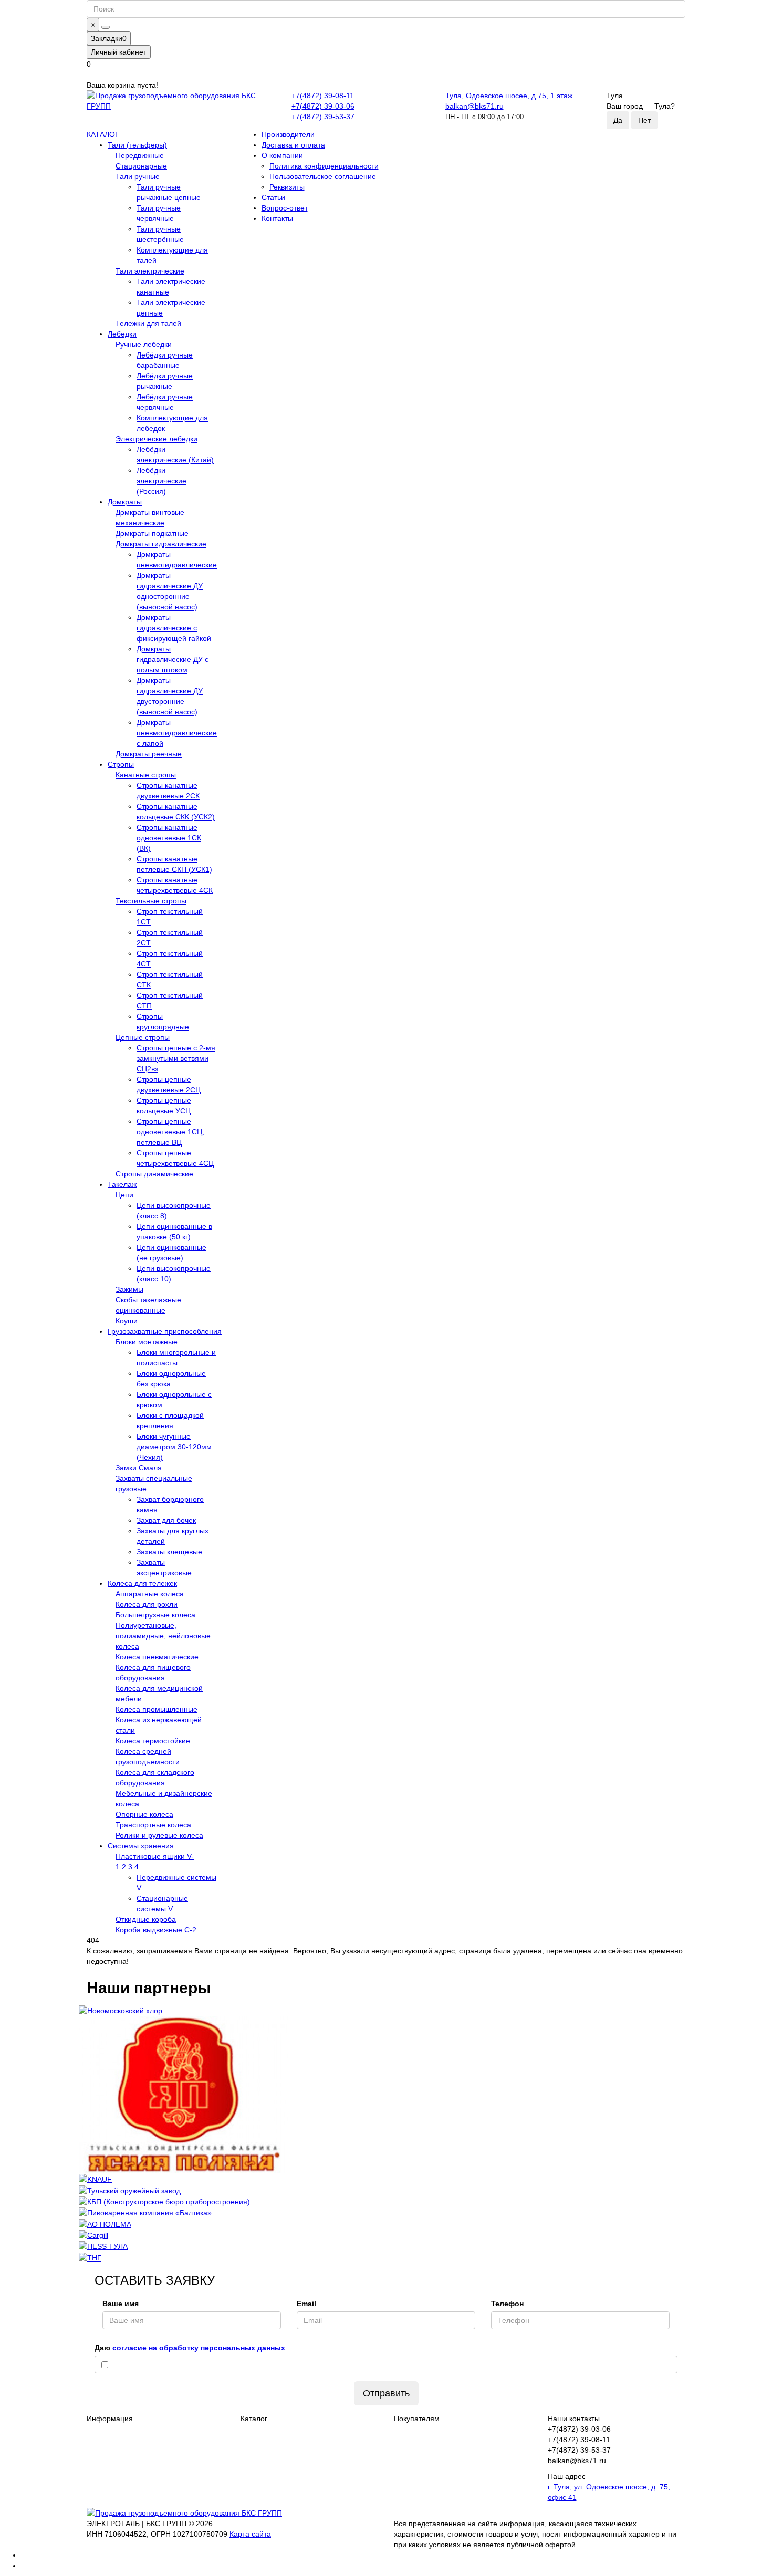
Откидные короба (146, 1919)
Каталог (254, 2419)
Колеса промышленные (157, 1709)
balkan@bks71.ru (474, 106)
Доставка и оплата (293, 145)
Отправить (386, 2393)
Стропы (121, 764)
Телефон (507, 2304)
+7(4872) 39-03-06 (323, 106)
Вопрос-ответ (285, 208)
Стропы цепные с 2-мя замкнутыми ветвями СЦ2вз (176, 1058)
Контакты (277, 218)
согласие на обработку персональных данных (199, 2348)
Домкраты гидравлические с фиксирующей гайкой (174, 628)
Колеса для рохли (147, 1604)
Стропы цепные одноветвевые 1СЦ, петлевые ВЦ (170, 1132)
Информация (110, 2419)
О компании (282, 155)
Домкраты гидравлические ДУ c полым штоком (173, 659)
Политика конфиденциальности (324, 166)
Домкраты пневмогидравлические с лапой (177, 733)
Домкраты (125, 502)
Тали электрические (150, 271)
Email (306, 2304)
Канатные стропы (146, 775)
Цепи (124, 1195)
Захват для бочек (166, 1520)
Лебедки (122, 334)
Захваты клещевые (169, 1552)
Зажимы (129, 1289)
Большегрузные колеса (155, 1615)
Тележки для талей (148, 323)
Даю (190, 2348)
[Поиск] (106, 27)
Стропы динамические (154, 1174)
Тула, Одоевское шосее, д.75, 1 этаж (509, 96)
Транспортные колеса (153, 1825)
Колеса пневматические (157, 1657)
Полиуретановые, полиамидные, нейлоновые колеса (163, 1636)
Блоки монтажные (147, 1342)
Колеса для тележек (142, 1583)
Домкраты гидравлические (161, 544)
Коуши (127, 1321)
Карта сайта (250, 2534)
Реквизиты (287, 187)
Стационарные (141, 166)
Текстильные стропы (151, 901)
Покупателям (417, 2419)
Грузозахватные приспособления (165, 1331)
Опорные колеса (144, 1814)
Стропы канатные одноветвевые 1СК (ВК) (169, 838)
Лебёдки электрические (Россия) (161, 481)
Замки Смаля (139, 1468)
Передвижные (140, 155)
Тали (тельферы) (137, 145)
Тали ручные (138, 176)
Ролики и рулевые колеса (159, 1835)
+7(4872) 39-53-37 (323, 117)
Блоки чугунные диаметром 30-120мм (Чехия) (174, 1447)
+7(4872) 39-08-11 (323, 96)
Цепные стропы (143, 1037)
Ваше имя (121, 2304)
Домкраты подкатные (152, 533)
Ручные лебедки (144, 344)
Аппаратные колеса (150, 1594)
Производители (288, 134)
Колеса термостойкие (153, 1741)
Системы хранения (141, 1846)
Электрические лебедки (157, 439)
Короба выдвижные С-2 (156, 1930)
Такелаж (122, 1184)
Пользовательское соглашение (323, 176)
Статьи (273, 197)
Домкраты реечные (149, 754)
